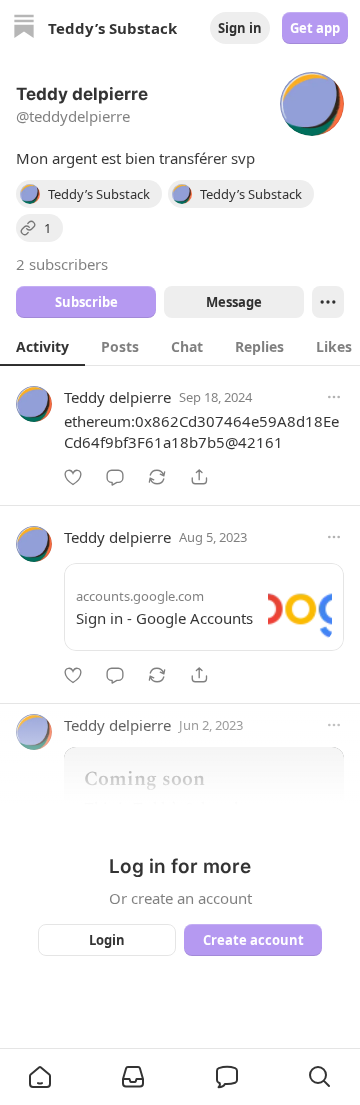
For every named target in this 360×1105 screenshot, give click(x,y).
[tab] (42, 346)
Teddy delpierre (117, 397)
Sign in (240, 28)
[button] (40, 1077)
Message (234, 302)
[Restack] (157, 477)
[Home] (24, 28)
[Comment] (115, 477)
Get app (315, 28)
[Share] (199, 477)
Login (107, 940)
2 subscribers (62, 264)
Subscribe (86, 302)
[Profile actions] (328, 302)
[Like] (73, 477)
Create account (253, 940)
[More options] (334, 397)
